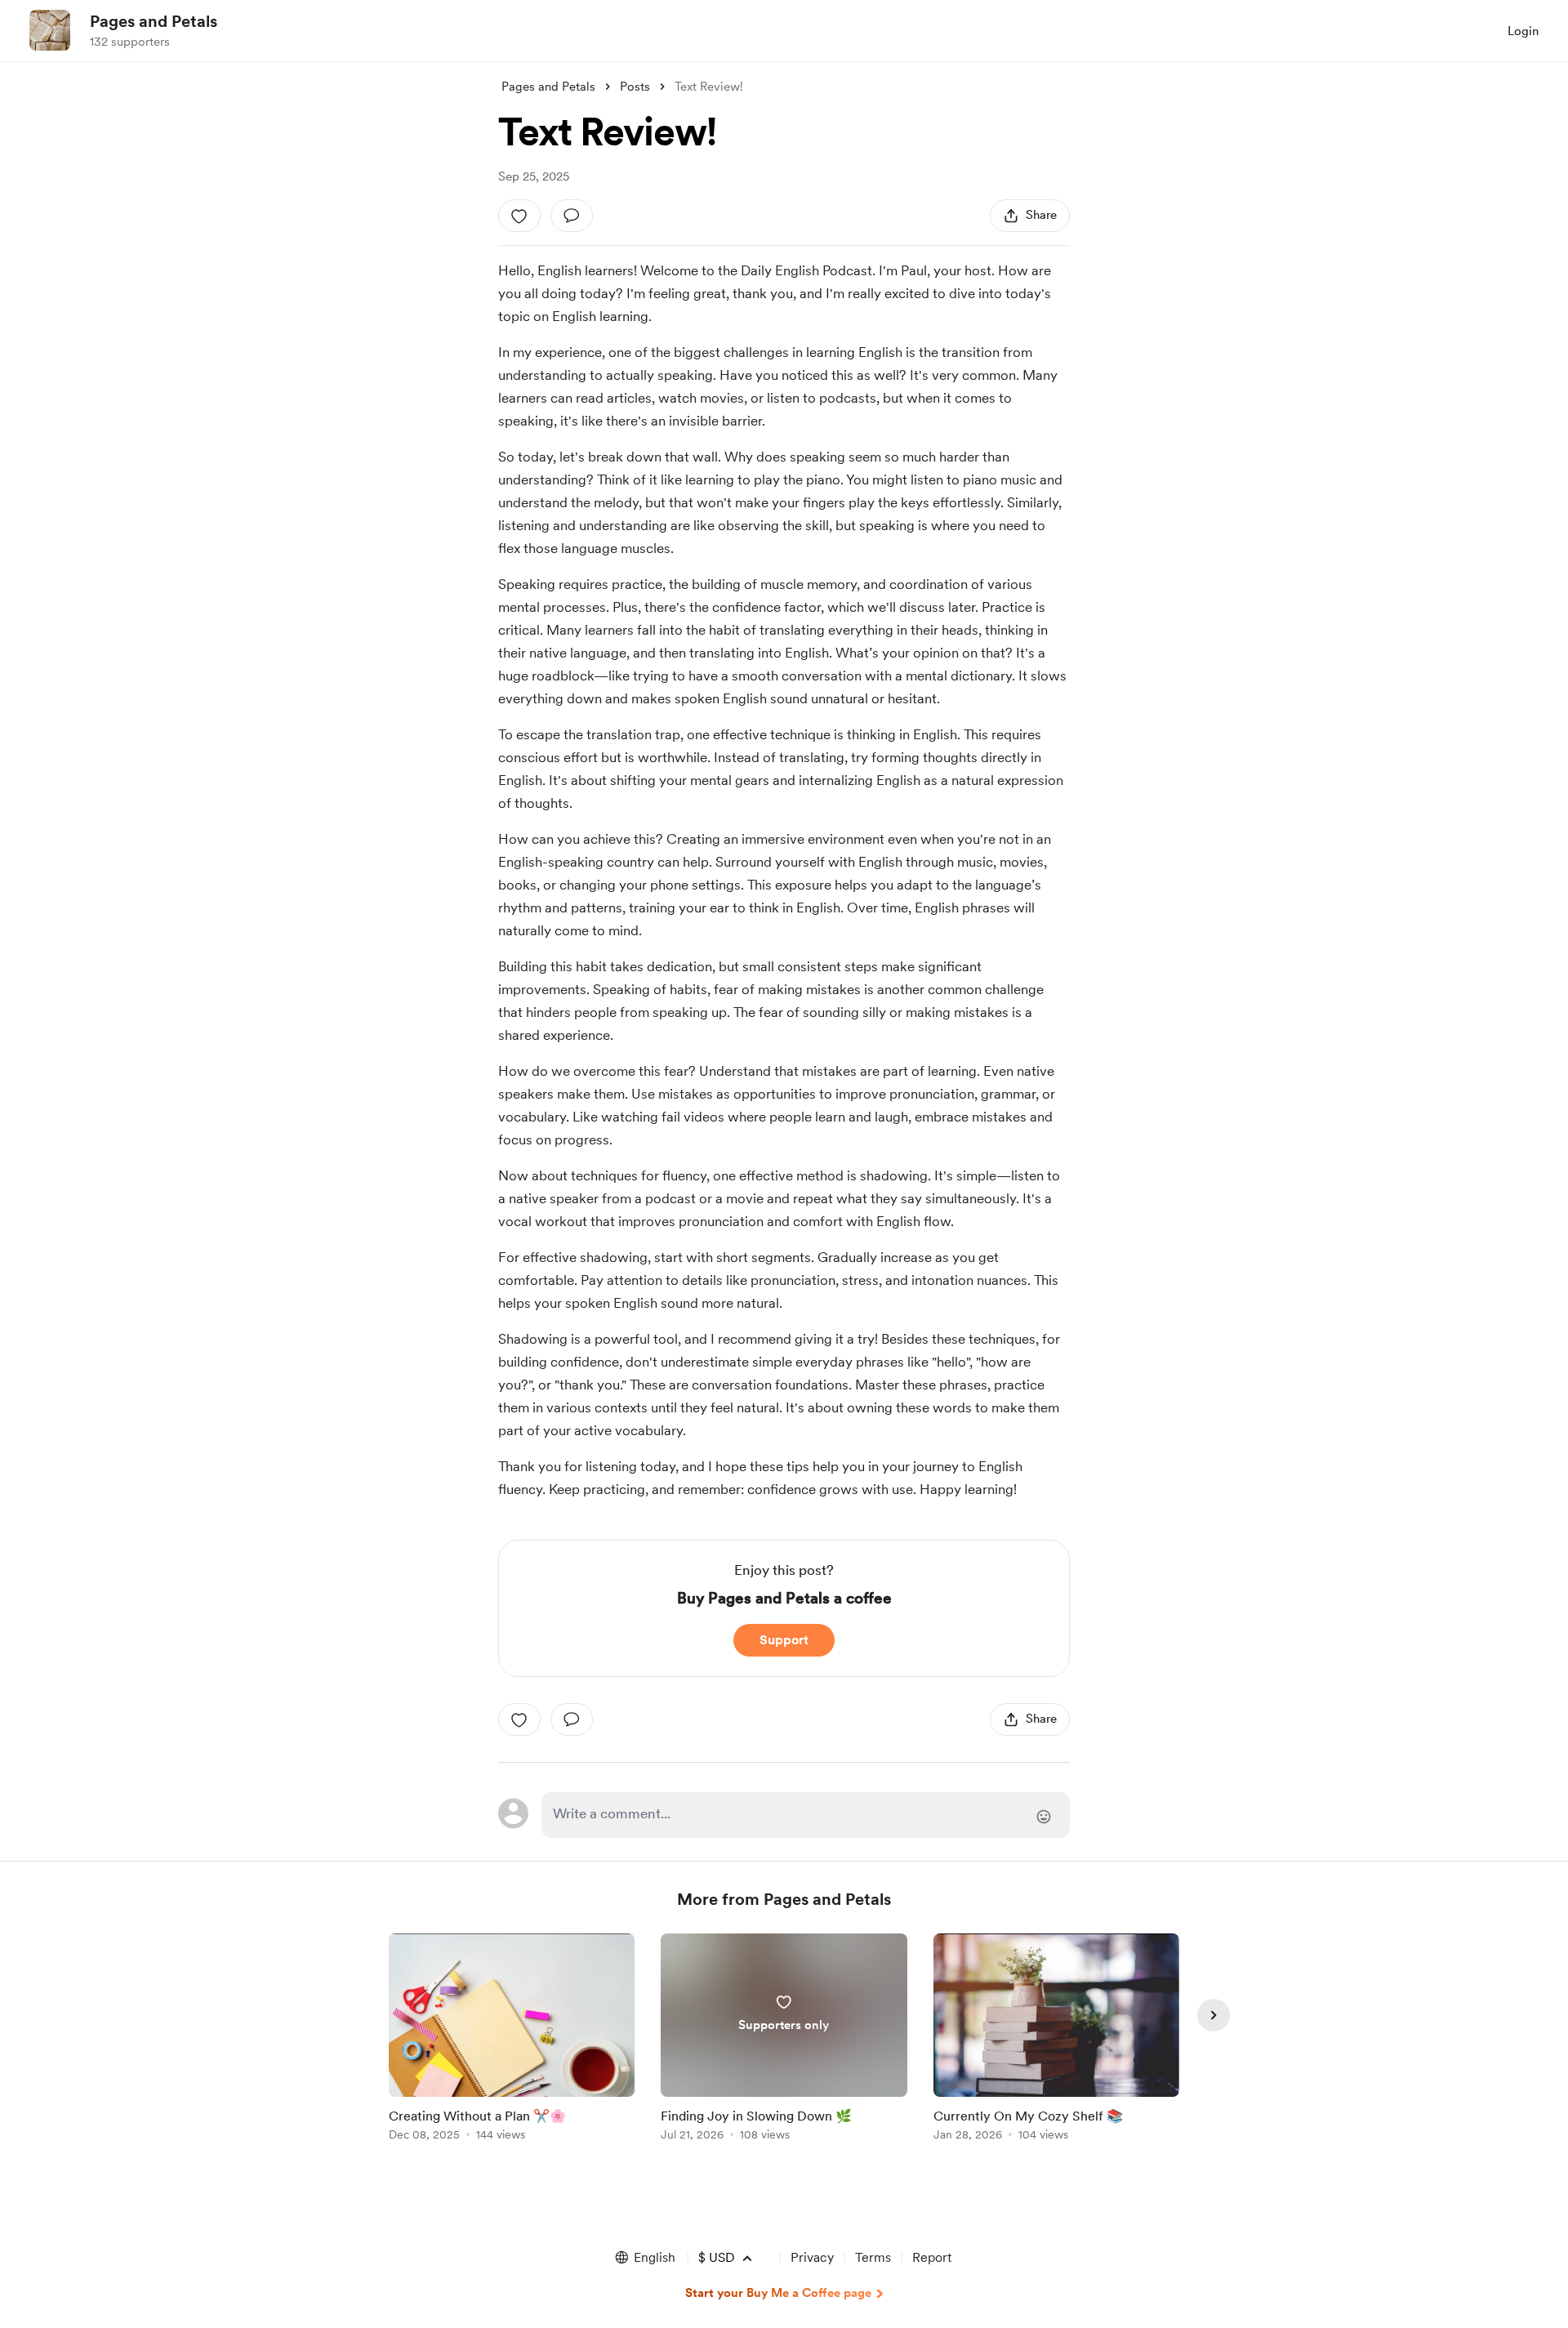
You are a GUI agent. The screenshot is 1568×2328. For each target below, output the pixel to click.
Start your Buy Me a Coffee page (778, 2293)
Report (932, 2257)
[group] (512, 2040)
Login (1523, 31)
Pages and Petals (154, 21)
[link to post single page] (512, 2040)
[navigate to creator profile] (50, 30)
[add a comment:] (572, 216)
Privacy (812, 2257)
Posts (635, 87)
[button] (644, 2258)
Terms (873, 2257)
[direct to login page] (806, 1815)
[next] (1214, 2015)
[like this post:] (519, 216)
